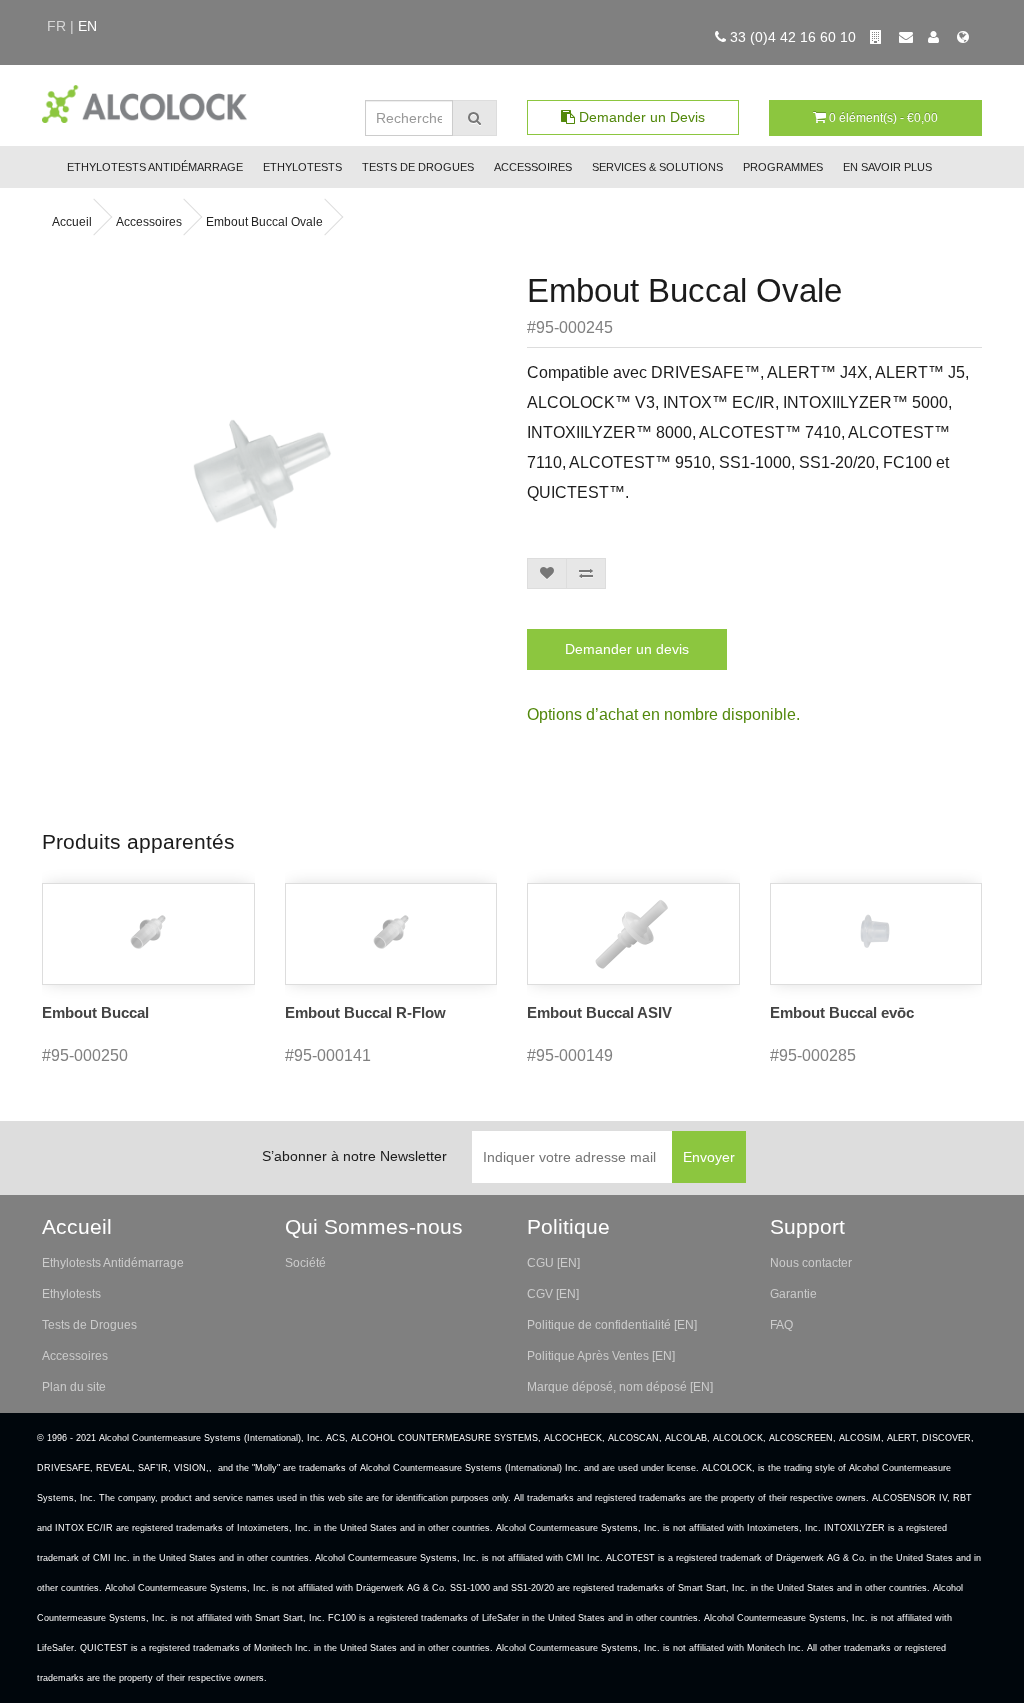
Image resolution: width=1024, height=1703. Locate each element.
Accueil (72, 222)
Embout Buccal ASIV (599, 1012)
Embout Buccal (95, 1012)
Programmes (783, 167)
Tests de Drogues (418, 167)
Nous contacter (811, 1263)
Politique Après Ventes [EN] (601, 1356)
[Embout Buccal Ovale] (262, 473)
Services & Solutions (657, 167)
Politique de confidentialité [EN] (612, 1325)
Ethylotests (302, 167)
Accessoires (533, 167)
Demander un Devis (640, 117)
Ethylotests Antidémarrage (155, 167)
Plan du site (74, 1387)
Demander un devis (627, 649)
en (87, 26)
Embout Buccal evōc (842, 1012)
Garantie (793, 1294)
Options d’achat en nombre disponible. (663, 714)
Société (305, 1263)
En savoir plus (887, 167)
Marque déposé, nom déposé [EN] (620, 1387)
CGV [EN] (553, 1294)
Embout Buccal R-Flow (365, 1012)
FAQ (781, 1325)
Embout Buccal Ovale (264, 222)
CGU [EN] (553, 1263)
